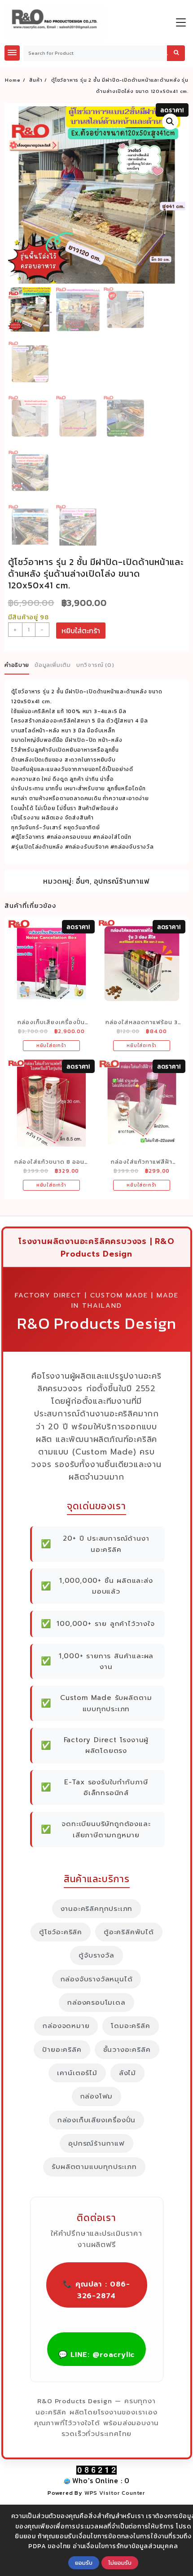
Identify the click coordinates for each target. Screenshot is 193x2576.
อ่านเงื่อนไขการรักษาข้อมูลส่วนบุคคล (125, 2546)
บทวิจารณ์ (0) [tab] (95, 665)
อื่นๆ (83, 881)
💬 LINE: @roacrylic (96, 2355)
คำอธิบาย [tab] (17, 665)
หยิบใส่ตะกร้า (81, 631)
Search (176, 53)
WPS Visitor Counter (115, 2493)
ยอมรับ (84, 2563)
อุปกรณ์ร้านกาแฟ (122, 881)
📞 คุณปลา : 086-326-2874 (96, 2290)
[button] (170, 122)
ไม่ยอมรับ (120, 2563)
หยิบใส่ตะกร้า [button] (51, 1045)
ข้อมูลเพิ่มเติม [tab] (53, 665)
